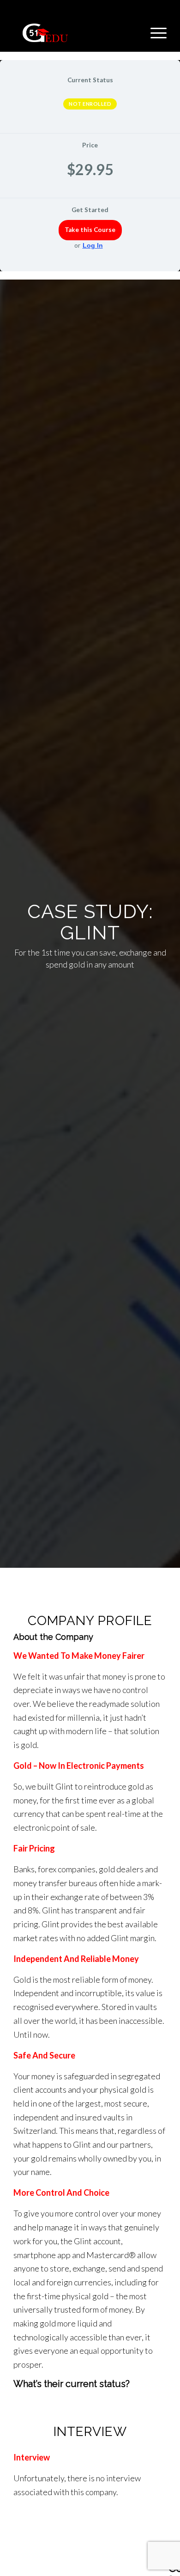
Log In (93, 245)
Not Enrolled (90, 104)
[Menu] (154, 33)
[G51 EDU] (75, 33)
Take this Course (90, 230)
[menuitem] (154, 33)
